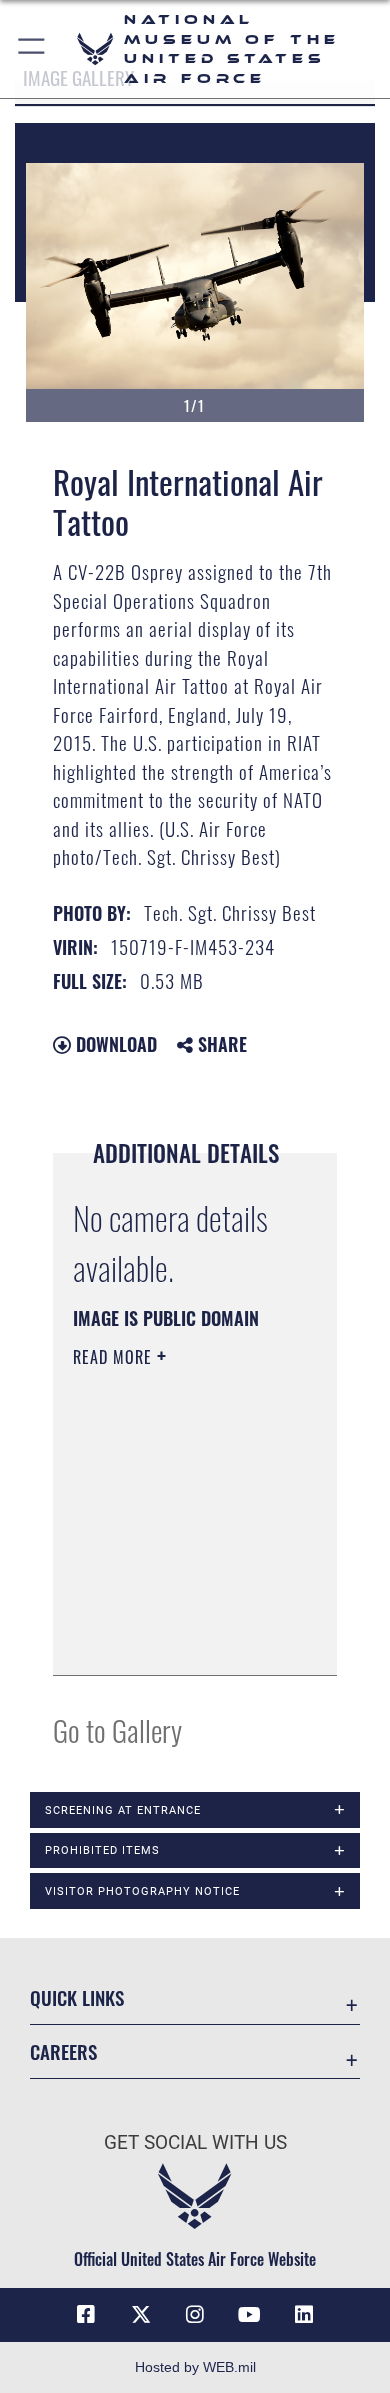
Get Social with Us (195, 2142)
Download (114, 1044)
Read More (115, 1357)
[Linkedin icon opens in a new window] (304, 2315)
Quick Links (77, 1997)
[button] (32, 49)
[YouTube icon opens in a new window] (249, 2315)
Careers (63, 2051)
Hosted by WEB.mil (195, 2367)
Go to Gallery (117, 1729)
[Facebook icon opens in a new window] (86, 2315)
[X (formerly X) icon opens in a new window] (141, 2315)
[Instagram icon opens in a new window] (195, 2315)
